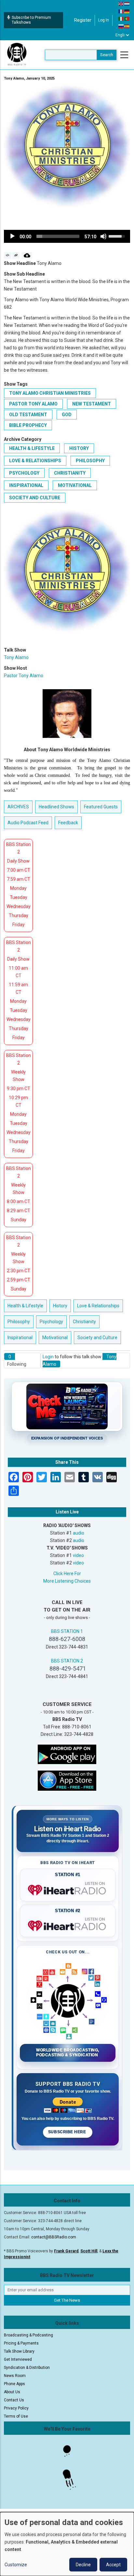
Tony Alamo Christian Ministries (50, 393)
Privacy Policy (16, 2408)
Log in (104, 20)
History (79, 448)
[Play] (12, 236)
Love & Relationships (35, 461)
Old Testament (28, 415)
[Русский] (121, 26)
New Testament (92, 404)
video (78, 1555)
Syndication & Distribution (27, 2368)
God (67, 415)
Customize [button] (16, 2565)
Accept (113, 2565)
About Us (12, 2392)
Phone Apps (14, 2384)
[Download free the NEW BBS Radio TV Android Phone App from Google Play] (67, 1754)
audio (79, 1533)
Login (48, 1357)
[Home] (17, 55)
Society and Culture (35, 498)
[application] (67, 236)
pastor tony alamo (33, 404)
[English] (121, 4)
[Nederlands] (127, 4)
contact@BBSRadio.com (54, 2237)
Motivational (75, 485)
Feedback (68, 823)
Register (83, 20)
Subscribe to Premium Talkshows (31, 20)
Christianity (70, 473)
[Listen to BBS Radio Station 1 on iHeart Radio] (68, 1889)
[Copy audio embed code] (8, 255)
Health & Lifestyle (32, 448)
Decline (83, 2565)
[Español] (127, 26)
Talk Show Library (19, 2351)
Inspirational (26, 485)
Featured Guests (101, 807)
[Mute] (103, 236)
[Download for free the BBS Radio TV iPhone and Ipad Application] (67, 1780)
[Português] (127, 19)
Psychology (24, 473)
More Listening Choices (67, 1581)
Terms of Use (16, 2416)
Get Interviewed (18, 2359)
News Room (15, 2376)
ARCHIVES (18, 807)
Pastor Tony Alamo (24, 676)
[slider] (58, 236)
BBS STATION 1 (67, 1631)
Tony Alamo (16, 657)
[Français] (121, 11)
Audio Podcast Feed (28, 823)
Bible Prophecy (28, 425)
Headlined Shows (56, 807)
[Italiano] (121, 19)
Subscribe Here (68, 2132)
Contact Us (14, 2400)
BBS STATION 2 (67, 1661)
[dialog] (67, 2544)
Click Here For (67, 1574)
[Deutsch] (127, 11)
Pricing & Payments (21, 2343)
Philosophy (90, 461)
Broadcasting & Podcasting (28, 2335)
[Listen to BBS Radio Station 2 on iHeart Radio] (68, 1924)
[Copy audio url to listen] (16, 255)
